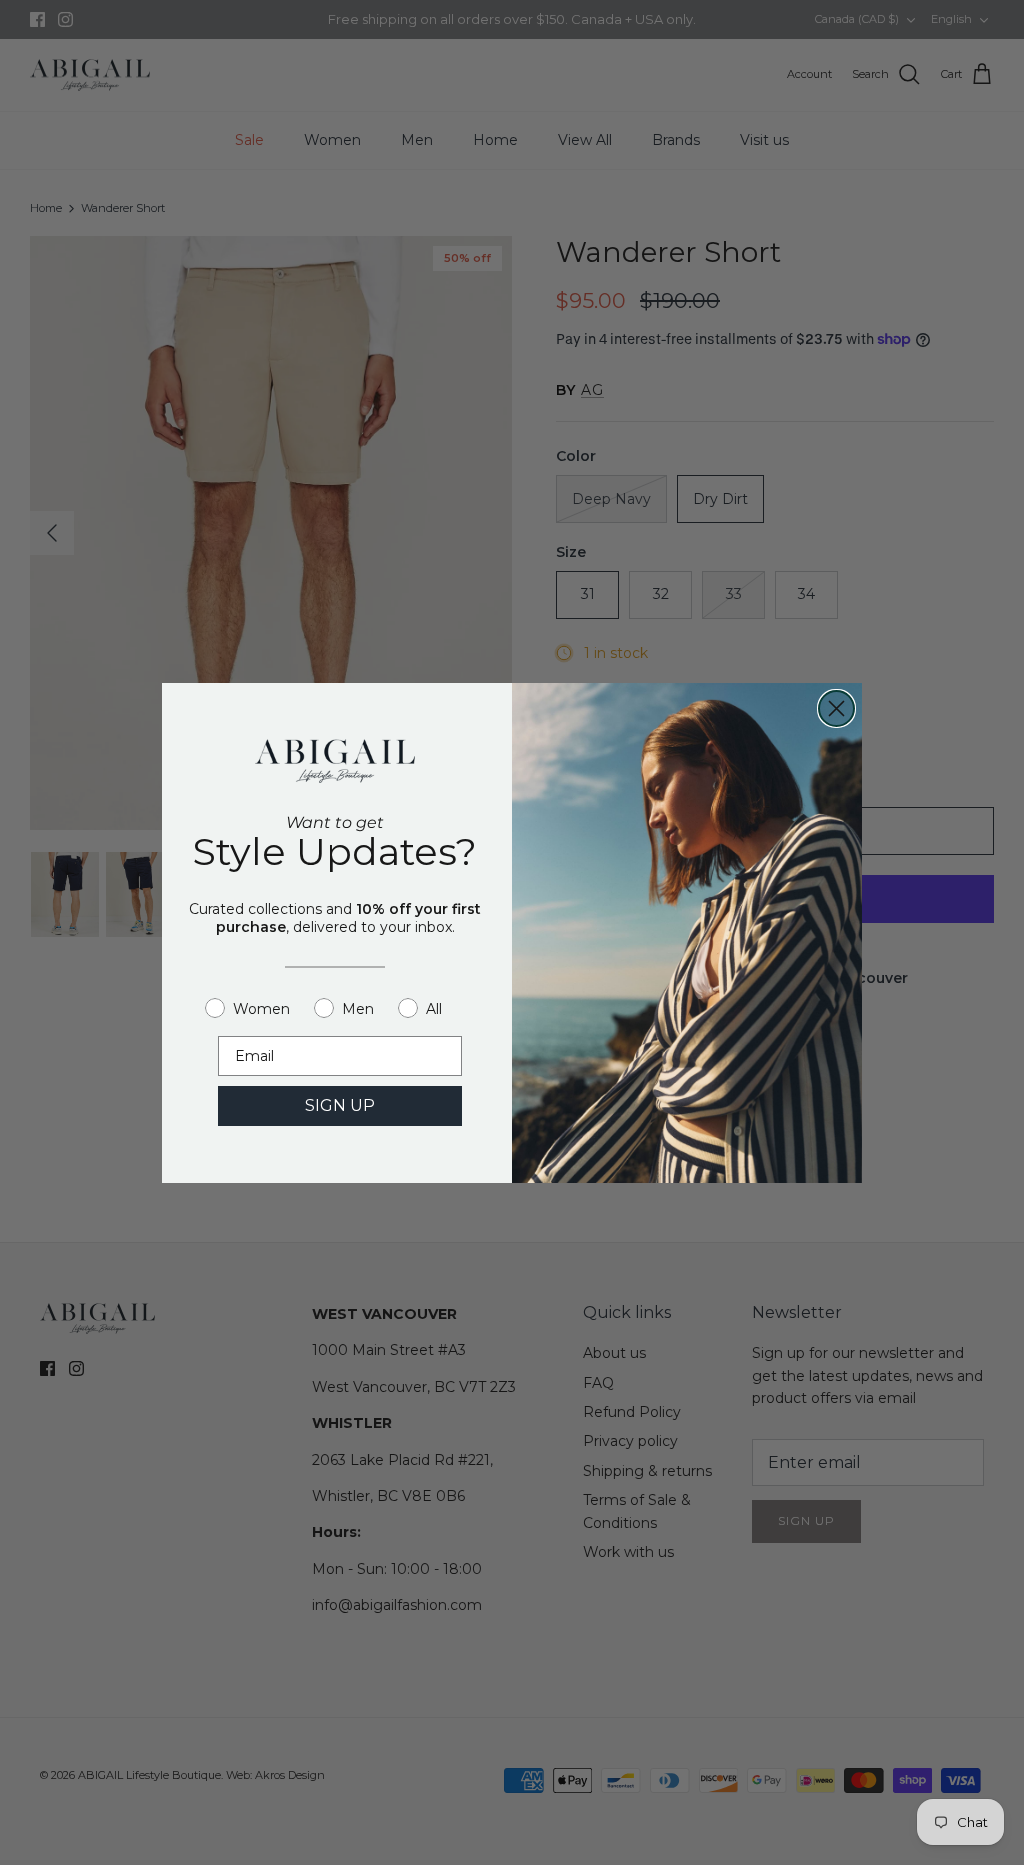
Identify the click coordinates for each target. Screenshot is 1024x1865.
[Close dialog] (836, 708)
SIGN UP (340, 1105)
